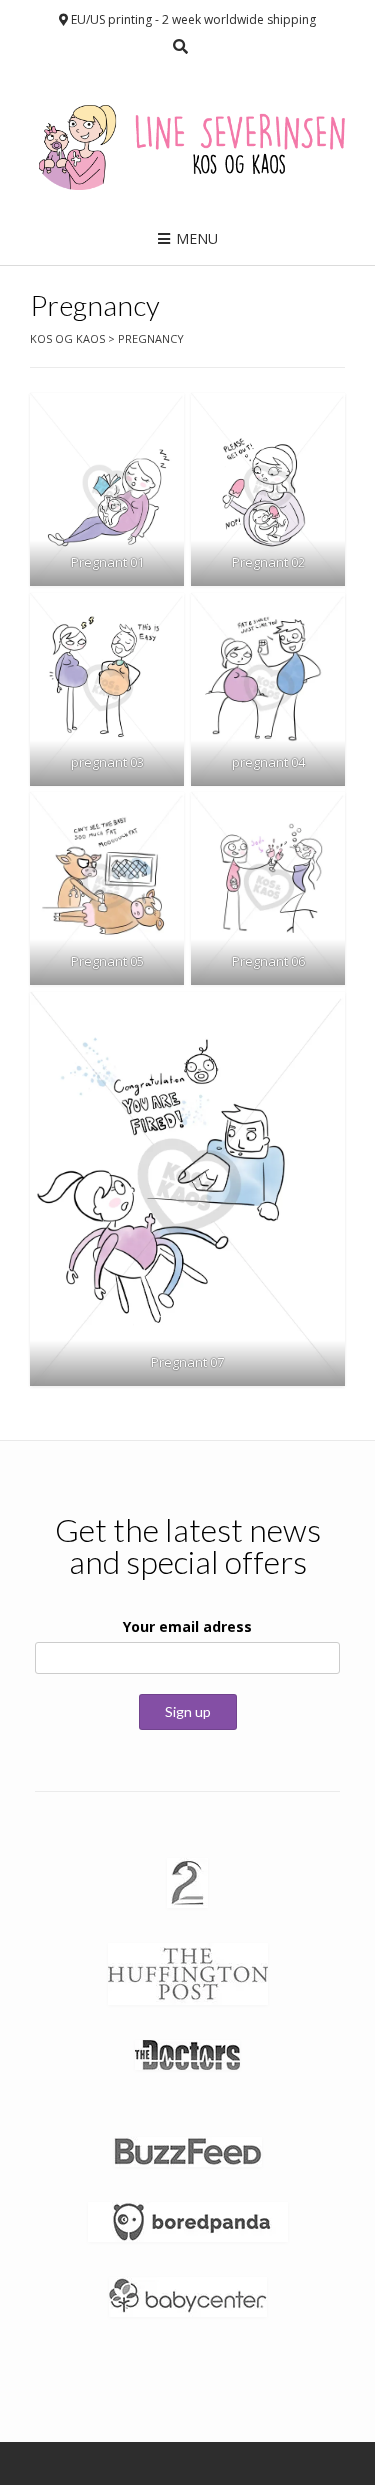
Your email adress (187, 1626)
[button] (107, 489)
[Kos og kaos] (187, 141)
